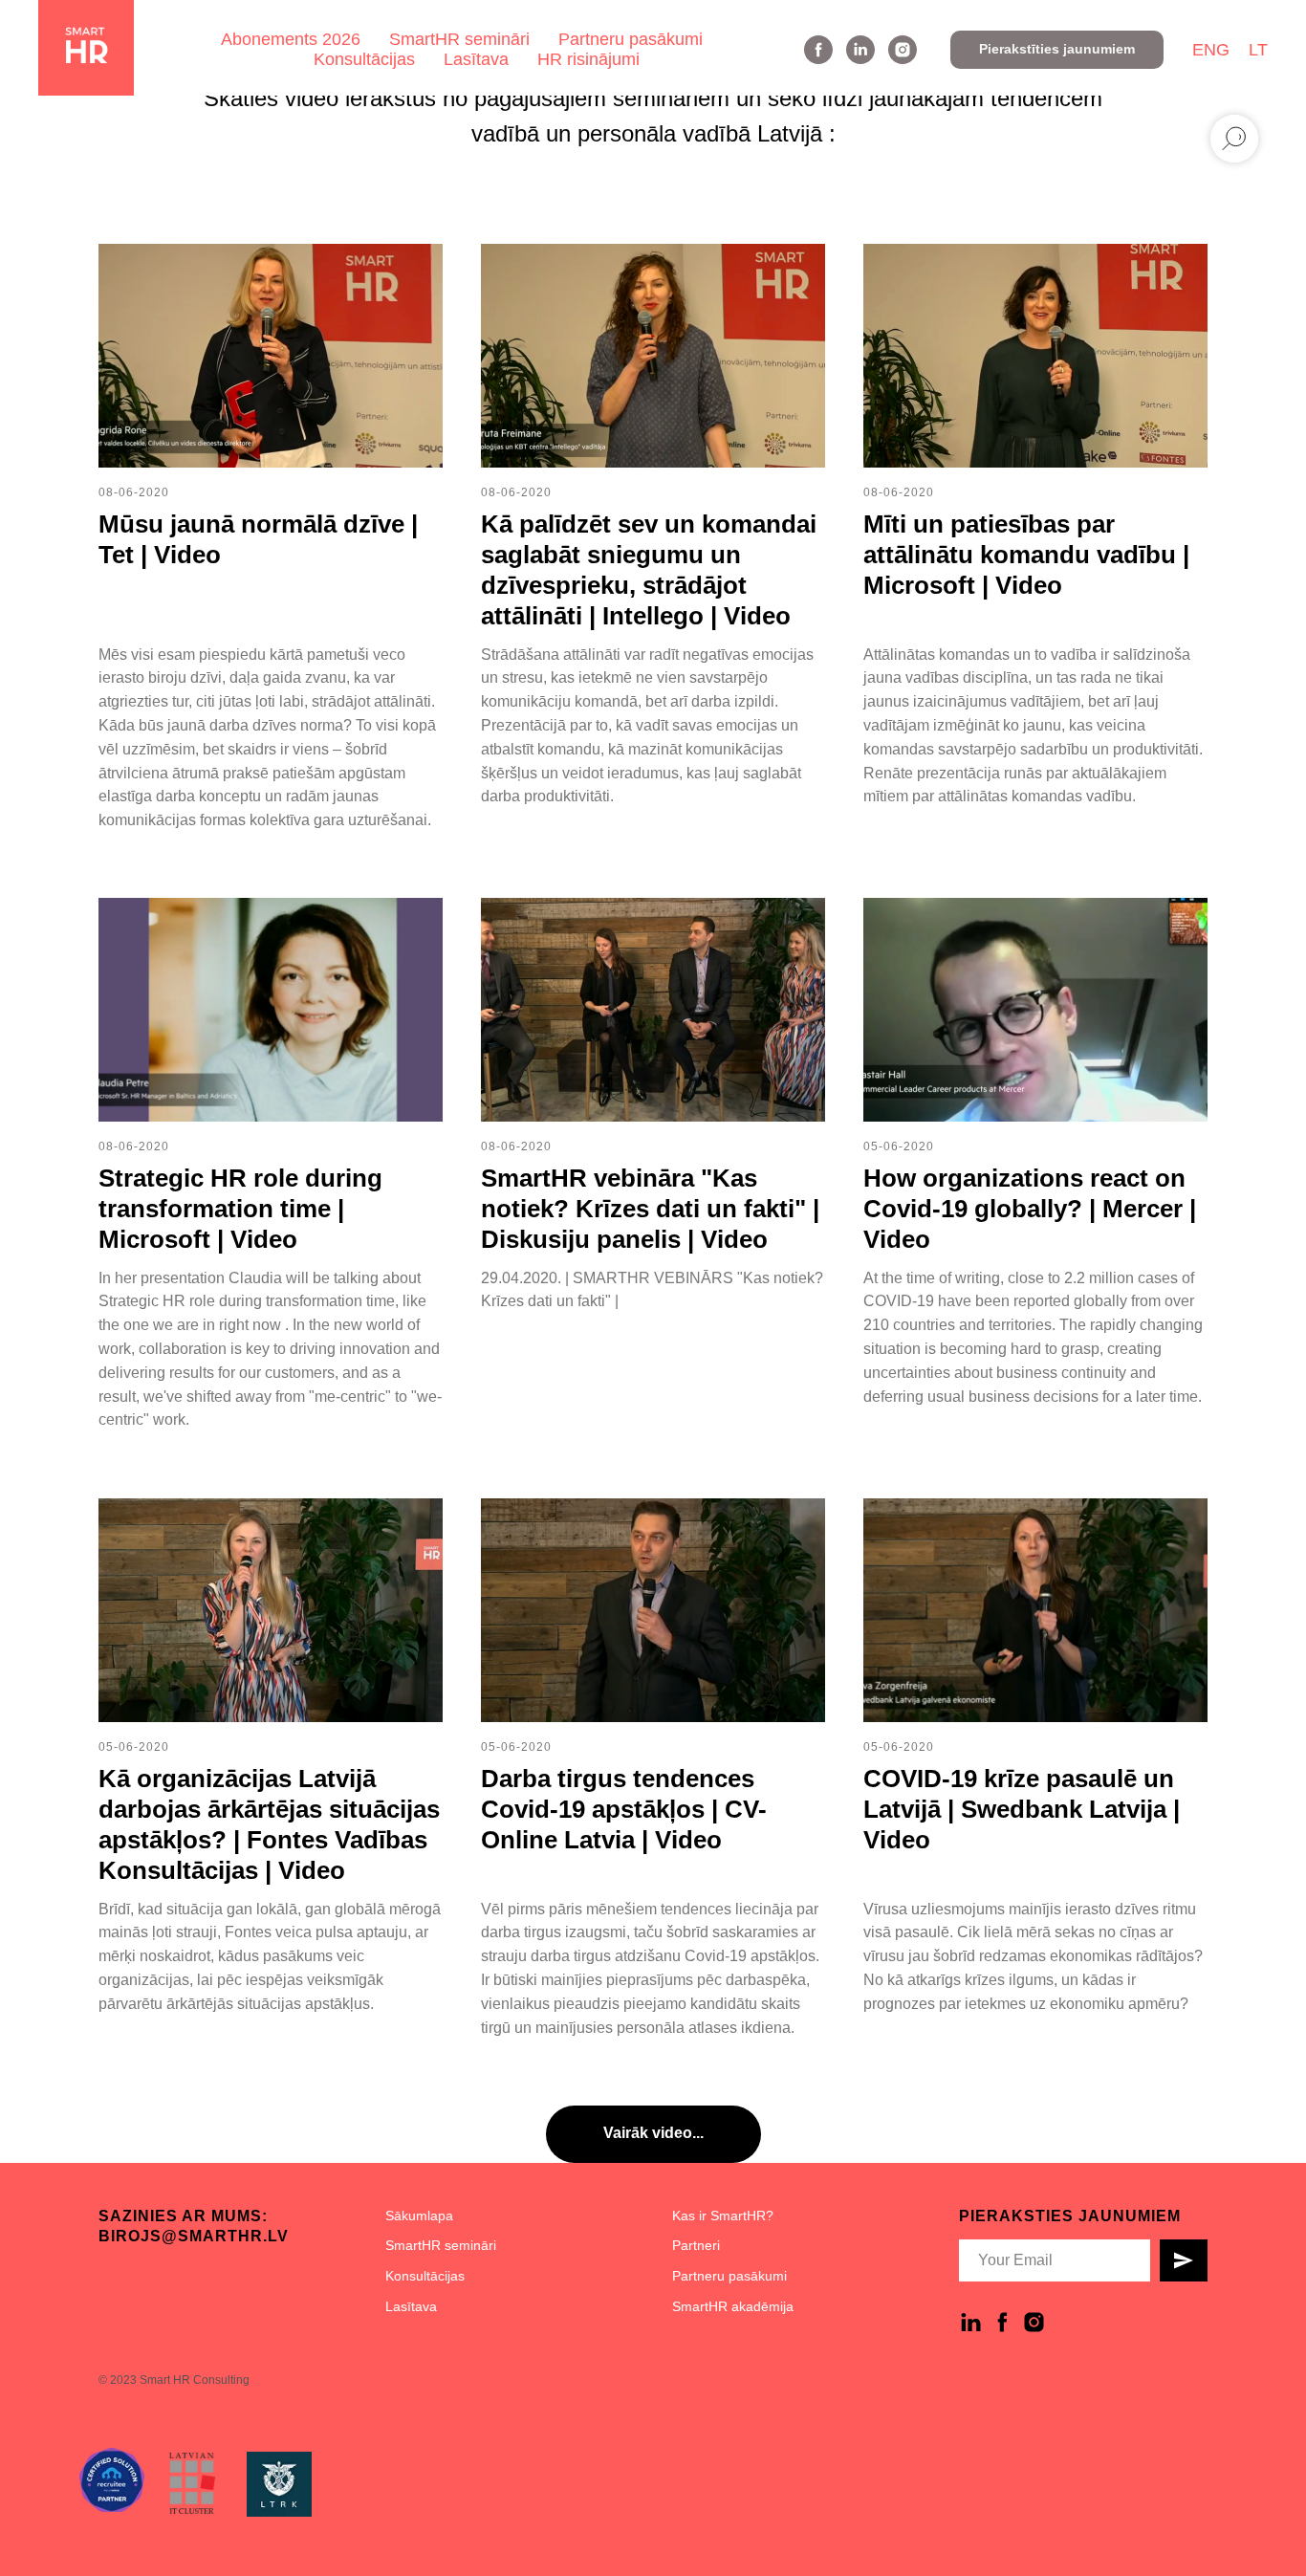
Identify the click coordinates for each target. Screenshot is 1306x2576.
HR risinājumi (588, 59)
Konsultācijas (364, 59)
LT (1258, 50)
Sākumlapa (419, 2216)
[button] (1057, 50)
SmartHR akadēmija (733, 2306)
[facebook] (818, 50)
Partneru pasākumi (631, 39)
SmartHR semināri (459, 39)
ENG (1211, 50)
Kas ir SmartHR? (723, 2216)
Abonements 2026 (291, 39)
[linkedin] (860, 50)
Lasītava (476, 59)
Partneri (696, 2245)
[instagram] (903, 50)
